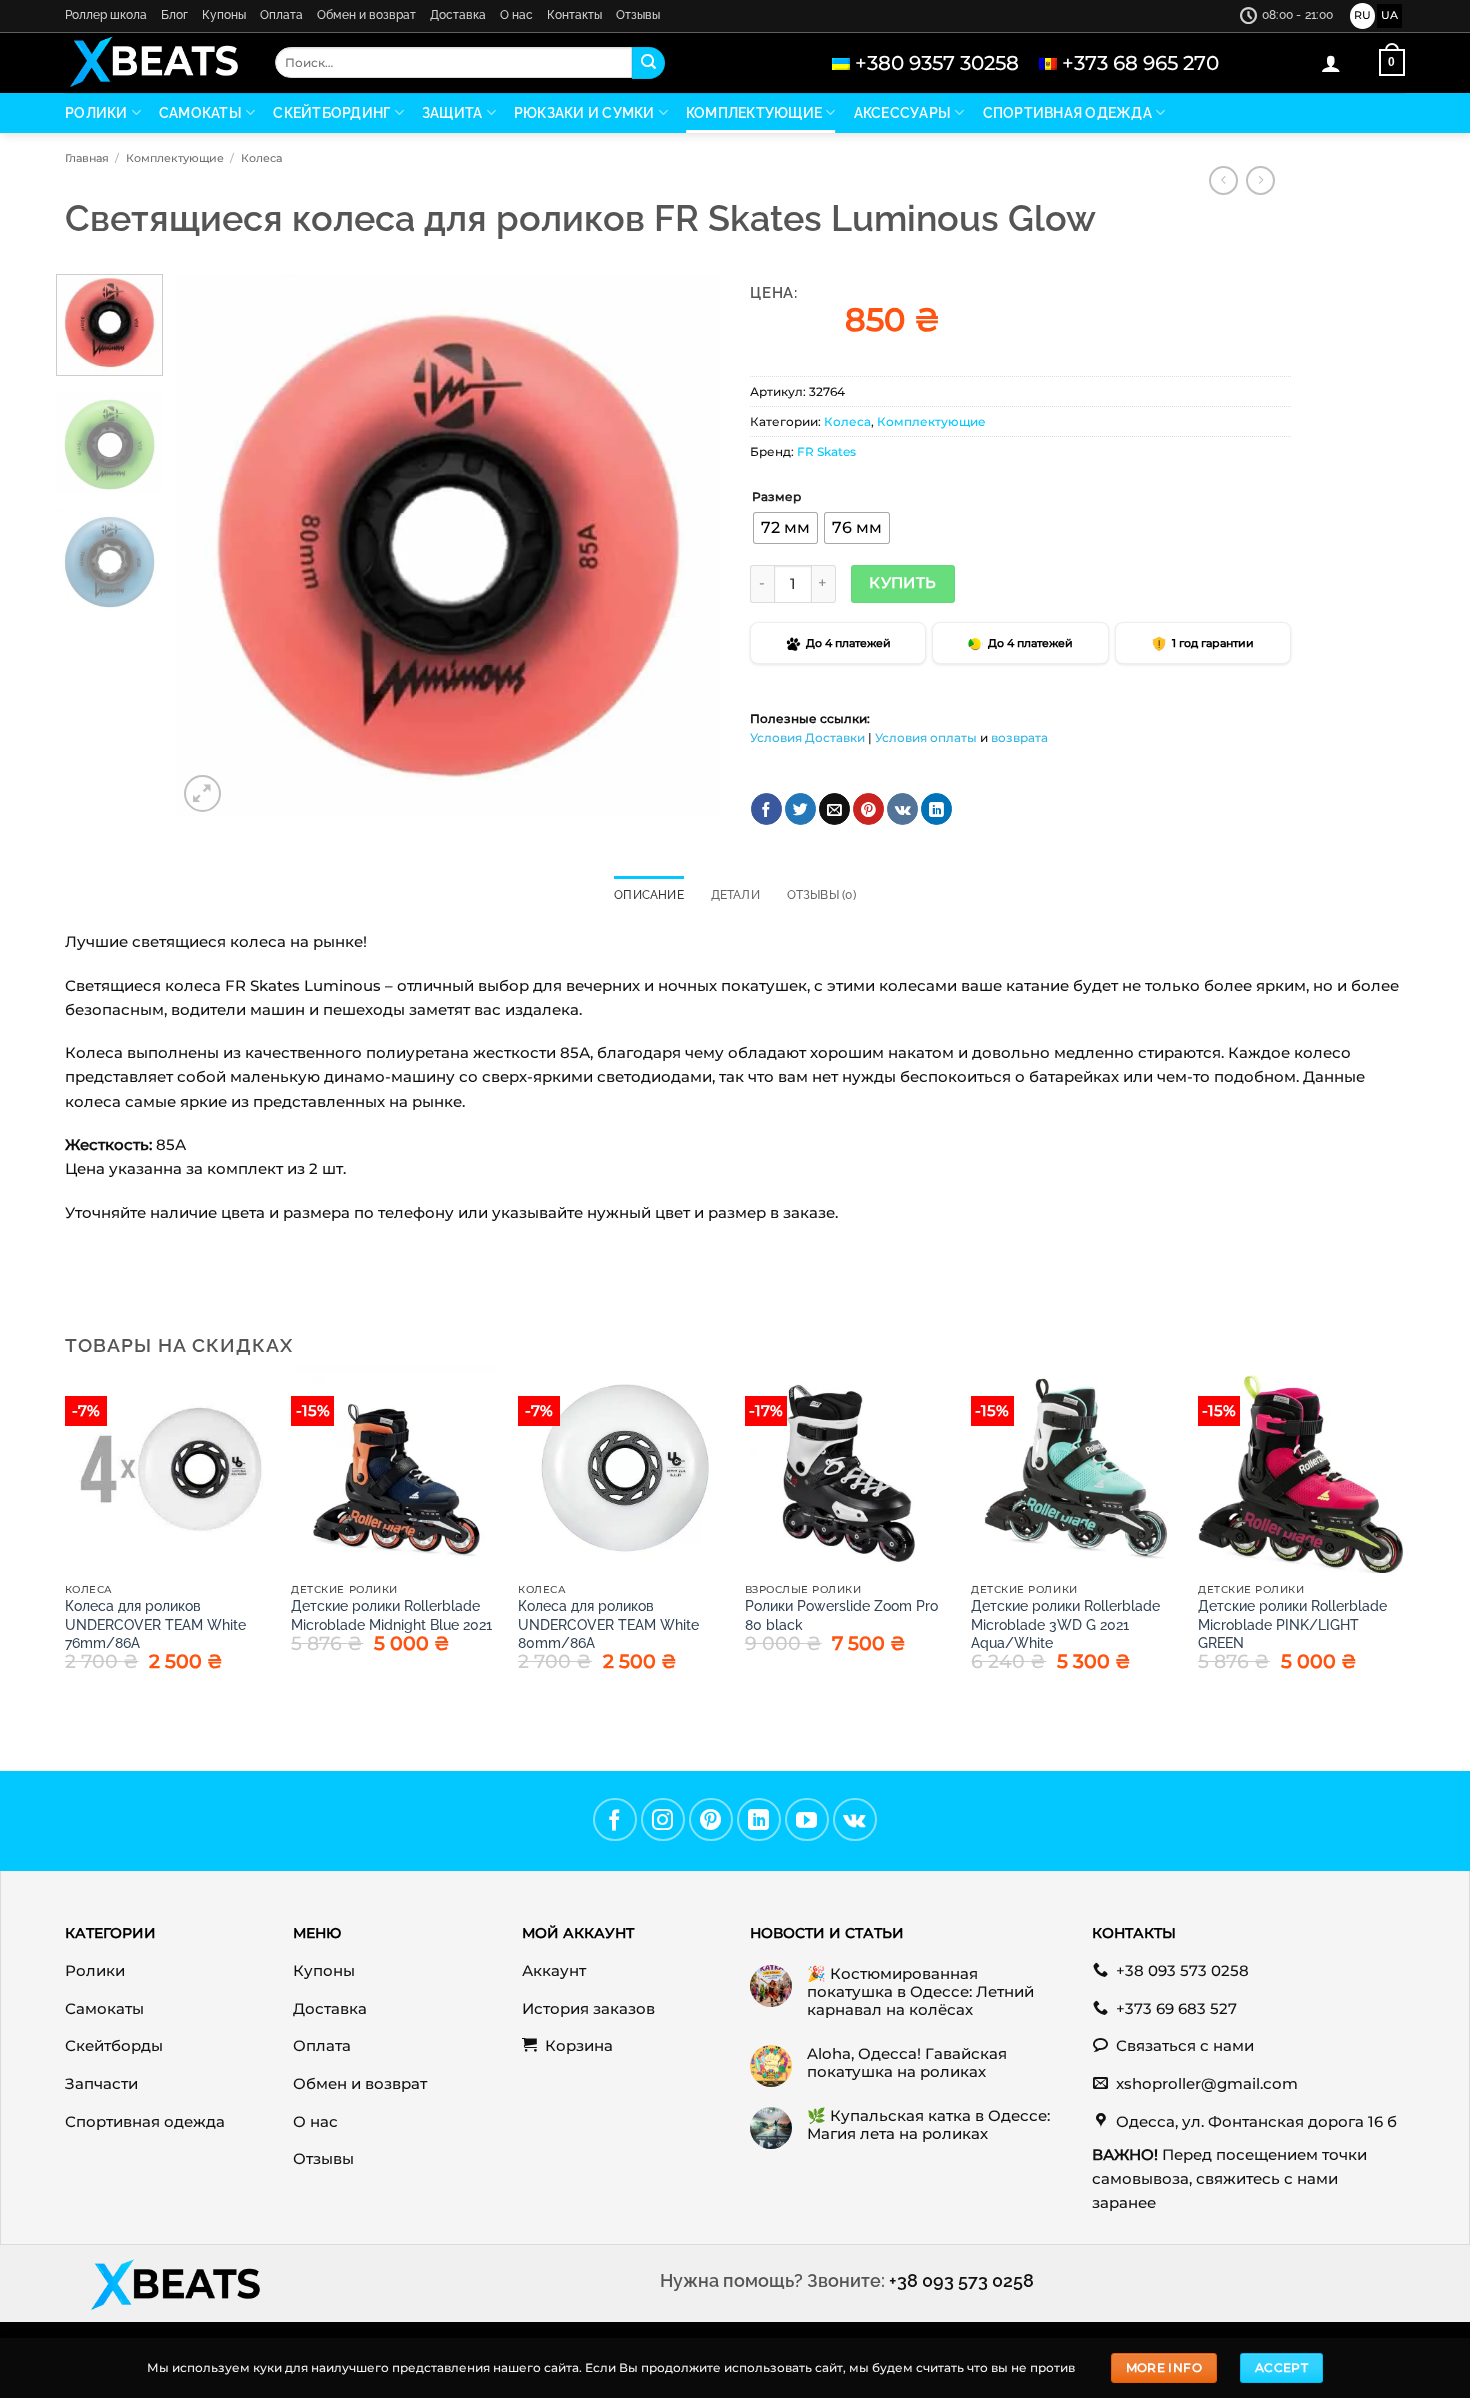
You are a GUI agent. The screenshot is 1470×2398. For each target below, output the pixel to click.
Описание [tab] (649, 895)
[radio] (785, 528)
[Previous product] (1260, 181)
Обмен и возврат (366, 15)
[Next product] (1223, 181)
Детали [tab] (735, 895)
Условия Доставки (807, 737)
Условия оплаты (926, 737)
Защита (452, 113)
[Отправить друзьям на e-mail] (834, 809)
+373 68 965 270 (1140, 63)
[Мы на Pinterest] (711, 1820)
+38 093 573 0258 (961, 2280)
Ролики (96, 113)
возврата (1019, 737)
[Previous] (213, 545)
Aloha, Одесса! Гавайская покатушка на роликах (907, 2063)
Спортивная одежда (1067, 113)
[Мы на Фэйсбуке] (615, 1820)
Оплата (281, 15)
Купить (903, 583)
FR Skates (826, 451)
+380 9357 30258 (937, 63)
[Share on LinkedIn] (936, 809)
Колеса (261, 158)
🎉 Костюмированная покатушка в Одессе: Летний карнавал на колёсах (920, 1992)
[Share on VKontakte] (902, 809)
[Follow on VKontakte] (855, 1820)
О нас (516, 15)
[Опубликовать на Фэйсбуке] (766, 809)
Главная (87, 158)
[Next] (684, 545)
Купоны (224, 15)
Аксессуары (903, 113)
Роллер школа (106, 15)
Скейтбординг (331, 113)
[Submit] (648, 63)
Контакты (574, 15)
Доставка (458, 15)
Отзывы (638, 15)
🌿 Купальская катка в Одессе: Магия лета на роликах (928, 2125)
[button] (1331, 63)
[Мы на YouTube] (807, 1820)
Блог (174, 15)
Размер (776, 497)
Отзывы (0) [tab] (821, 895)
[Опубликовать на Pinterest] (868, 809)
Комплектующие (754, 113)
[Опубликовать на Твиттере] (800, 809)
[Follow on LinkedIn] (759, 1820)
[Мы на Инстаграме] (663, 1820)
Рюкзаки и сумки (584, 113)
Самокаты (200, 113)
